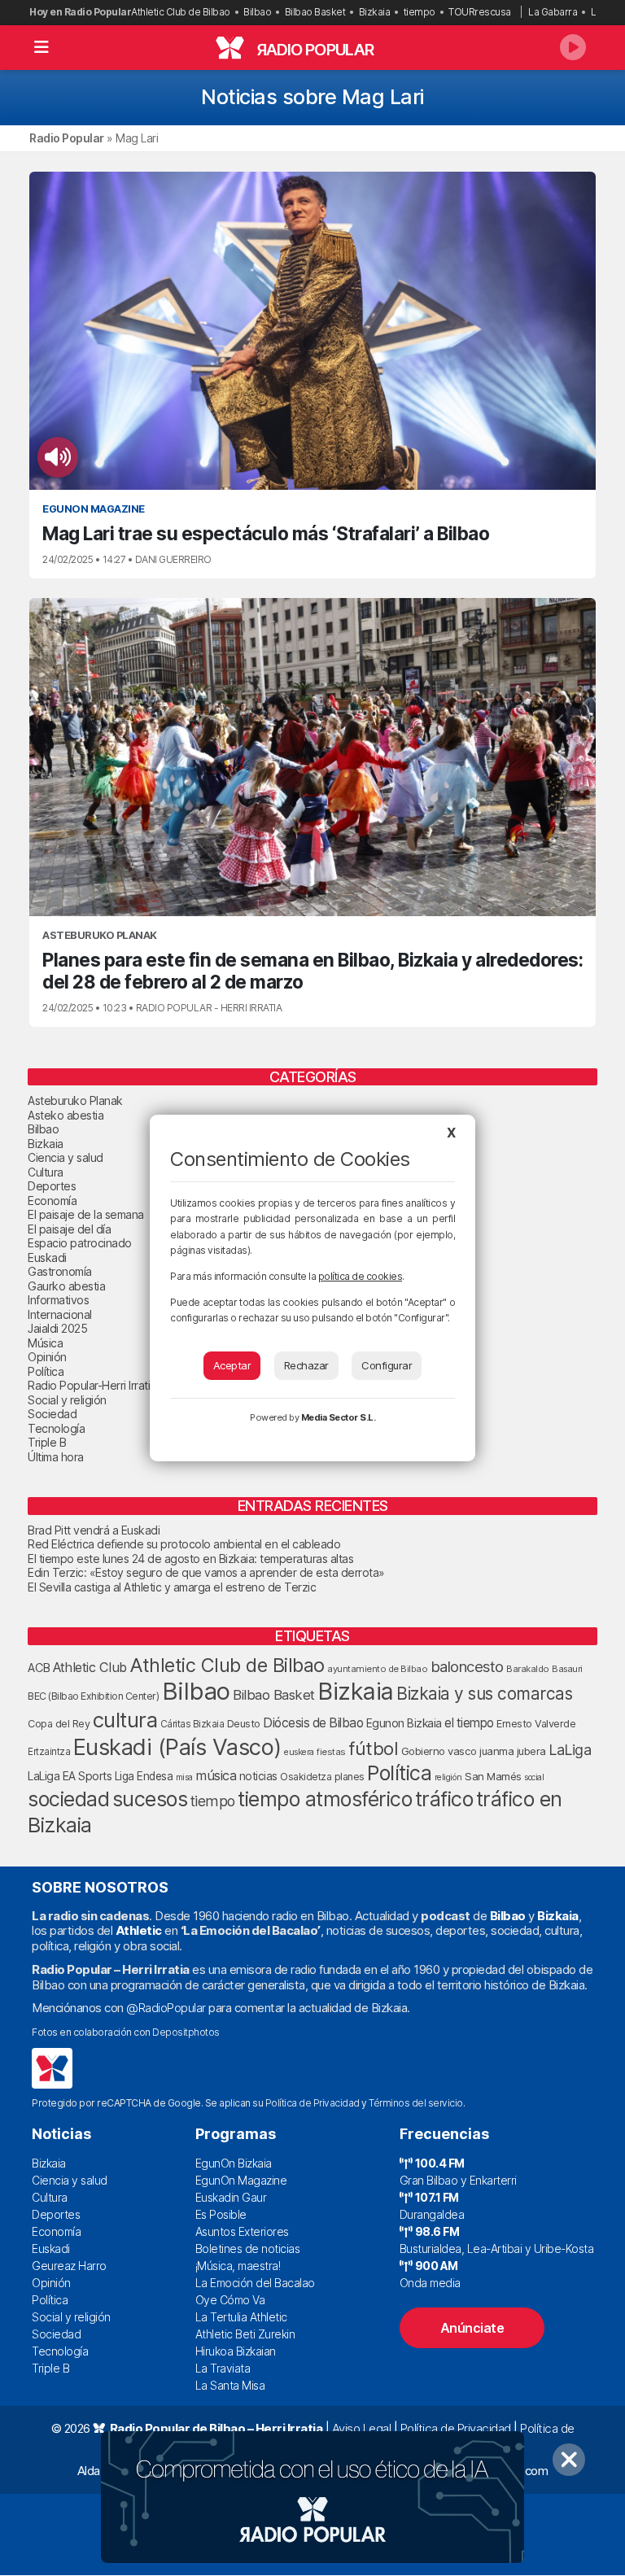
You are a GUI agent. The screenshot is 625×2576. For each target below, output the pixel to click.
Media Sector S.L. (339, 1417)
